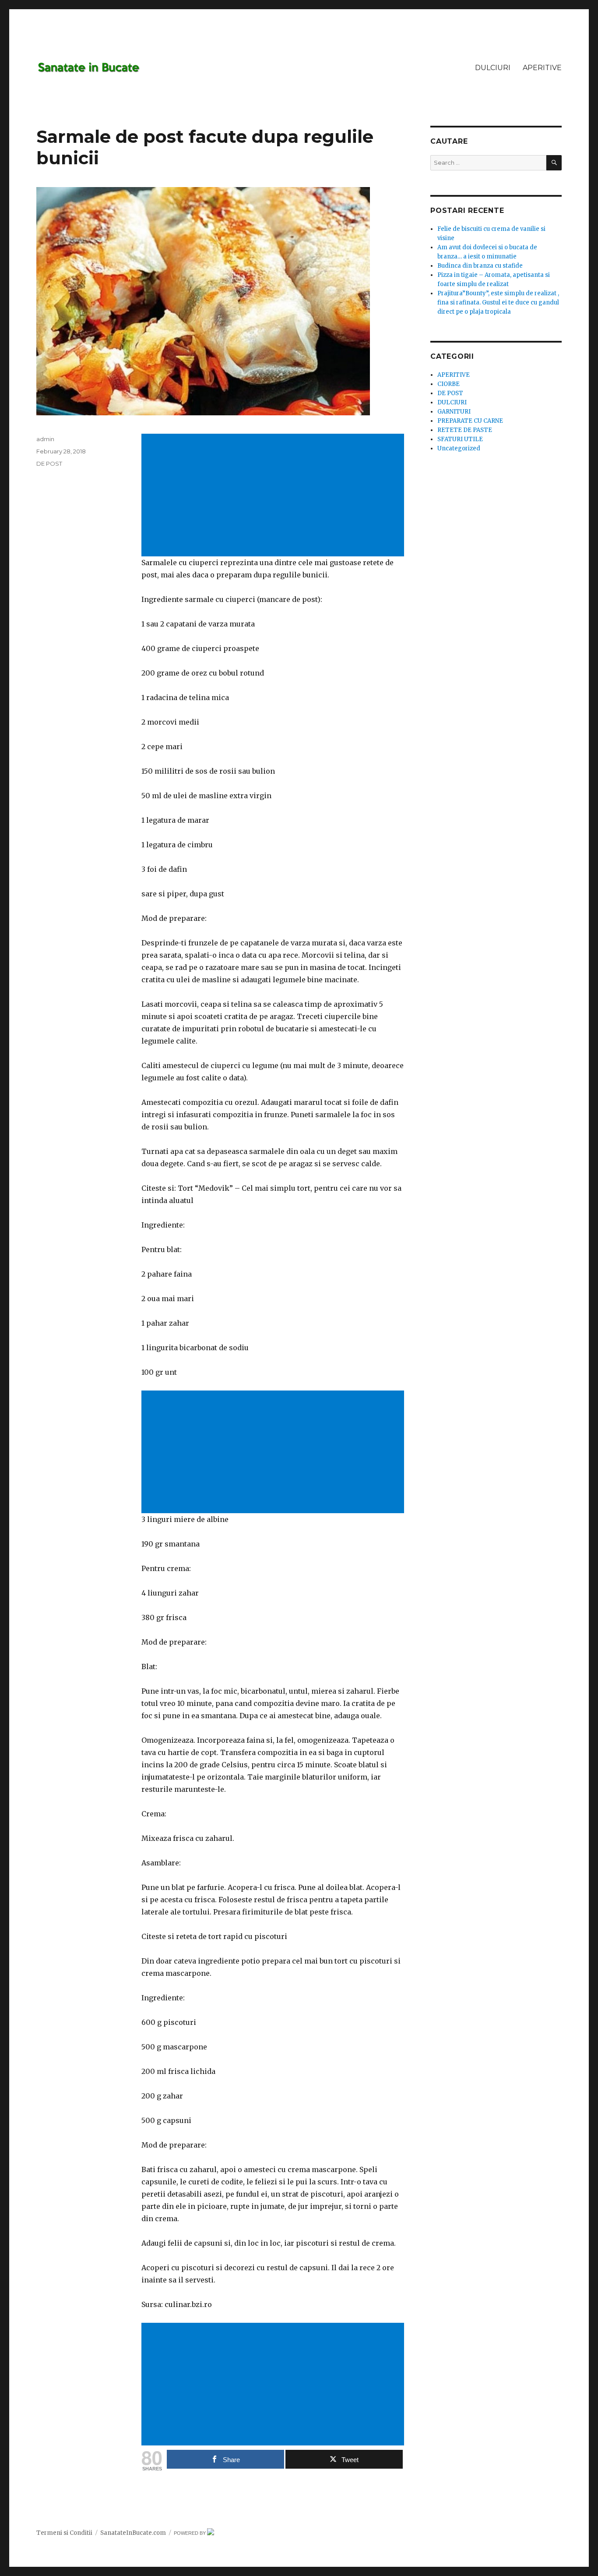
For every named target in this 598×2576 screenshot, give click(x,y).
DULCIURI (493, 68)
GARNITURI (454, 412)
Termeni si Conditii (64, 2533)
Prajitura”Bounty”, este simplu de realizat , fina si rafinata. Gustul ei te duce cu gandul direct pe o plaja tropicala (498, 303)
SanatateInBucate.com (133, 2533)
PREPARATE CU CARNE (470, 421)
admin (45, 439)
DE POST (49, 464)
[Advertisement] (274, 496)
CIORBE (448, 384)
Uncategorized (459, 448)
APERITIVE (542, 68)
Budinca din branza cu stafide (480, 266)
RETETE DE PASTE (465, 430)
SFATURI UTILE (460, 439)
